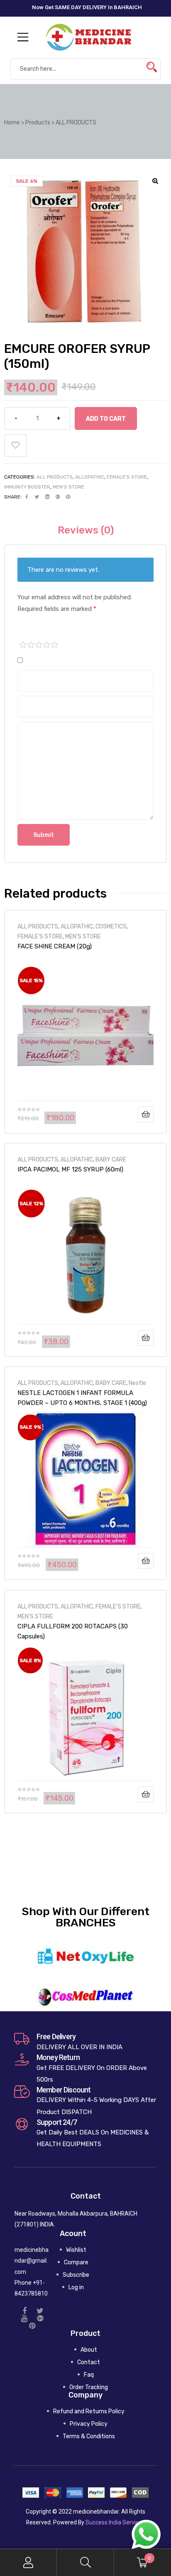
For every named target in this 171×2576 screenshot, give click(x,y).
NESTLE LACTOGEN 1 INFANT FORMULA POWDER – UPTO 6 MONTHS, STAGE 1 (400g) (82, 1398)
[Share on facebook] (27, 497)
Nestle (137, 1383)
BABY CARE (111, 1159)
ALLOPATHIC (90, 477)
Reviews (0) (86, 530)
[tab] (86, 530)
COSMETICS (111, 926)
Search (85, 2562)
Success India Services (115, 2522)
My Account (28, 2562)
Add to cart (106, 419)
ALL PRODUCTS (55, 477)
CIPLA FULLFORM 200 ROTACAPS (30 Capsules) (73, 1631)
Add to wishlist (16, 445)
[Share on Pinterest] (68, 497)
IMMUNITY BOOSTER (27, 487)
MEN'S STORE (68, 487)
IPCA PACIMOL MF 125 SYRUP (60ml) (70, 1169)
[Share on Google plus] (58, 497)
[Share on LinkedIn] (47, 497)
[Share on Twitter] (37, 497)
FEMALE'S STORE (127, 477)
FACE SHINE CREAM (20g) (55, 946)
